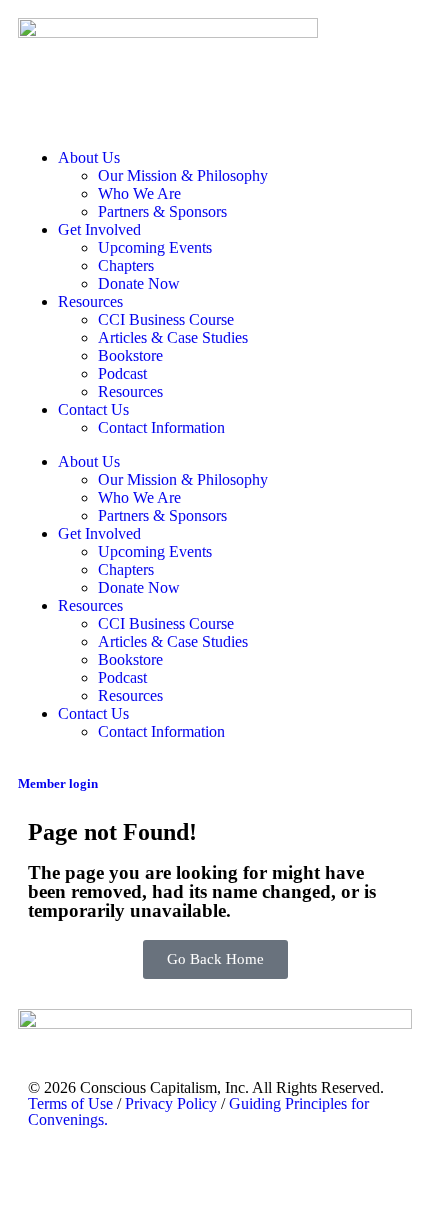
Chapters (126, 265)
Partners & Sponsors (162, 211)
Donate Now (139, 283)
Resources (90, 301)
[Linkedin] (53, 1173)
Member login (58, 783)
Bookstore (130, 355)
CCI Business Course (166, 319)
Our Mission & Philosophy (183, 175)
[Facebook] (269, 1173)
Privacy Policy (171, 1103)
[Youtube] (107, 1173)
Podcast (122, 373)
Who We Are (139, 193)
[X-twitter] (215, 1173)
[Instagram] (161, 1173)
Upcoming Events (155, 247)
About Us (89, 157)
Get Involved (99, 229)
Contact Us (93, 409)
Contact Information (161, 427)
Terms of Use (70, 1103)
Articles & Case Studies (173, 337)
